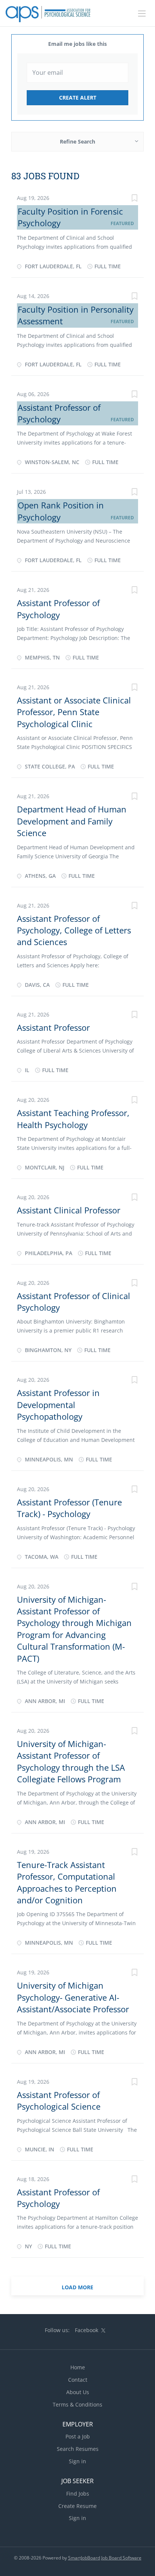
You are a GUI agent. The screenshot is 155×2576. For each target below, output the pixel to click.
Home (78, 2367)
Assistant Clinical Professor (69, 1210)
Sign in (77, 2461)
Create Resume (77, 2506)
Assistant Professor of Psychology (59, 413)
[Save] (134, 199)
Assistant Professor (53, 1027)
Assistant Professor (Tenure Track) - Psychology (69, 1508)
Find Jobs (78, 2494)
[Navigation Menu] (142, 14)
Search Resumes (78, 2449)
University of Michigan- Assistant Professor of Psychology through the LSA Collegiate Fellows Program (71, 1761)
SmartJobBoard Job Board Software (105, 2558)
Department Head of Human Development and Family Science (72, 821)
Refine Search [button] (77, 141)
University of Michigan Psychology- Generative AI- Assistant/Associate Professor (73, 1997)
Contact (78, 2380)
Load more (77, 2287)
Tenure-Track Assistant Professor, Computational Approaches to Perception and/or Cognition (67, 1882)
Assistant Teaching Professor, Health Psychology (73, 1119)
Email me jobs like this (77, 44)
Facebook (87, 2330)
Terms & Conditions (77, 2404)
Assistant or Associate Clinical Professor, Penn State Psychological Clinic (74, 712)
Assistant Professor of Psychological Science (59, 2100)
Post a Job (78, 2436)
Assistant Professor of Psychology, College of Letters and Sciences (74, 930)
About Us (78, 2392)
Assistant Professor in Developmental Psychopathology (58, 1404)
